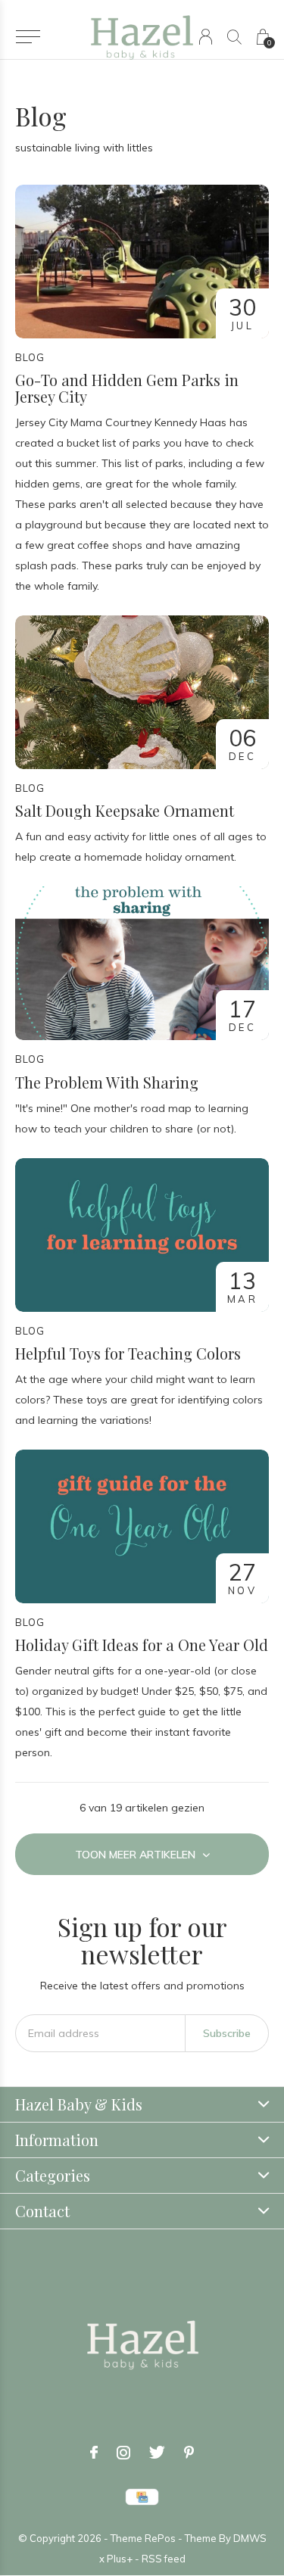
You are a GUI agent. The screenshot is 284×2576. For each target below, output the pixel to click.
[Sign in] (206, 37)
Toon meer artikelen (137, 1855)
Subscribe (227, 2033)
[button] (28, 37)
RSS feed (164, 2559)
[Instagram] (123, 2453)
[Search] (234, 37)
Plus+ (120, 2559)
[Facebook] (94, 2453)
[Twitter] (157, 2453)
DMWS (250, 2538)
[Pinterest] (189, 2453)
